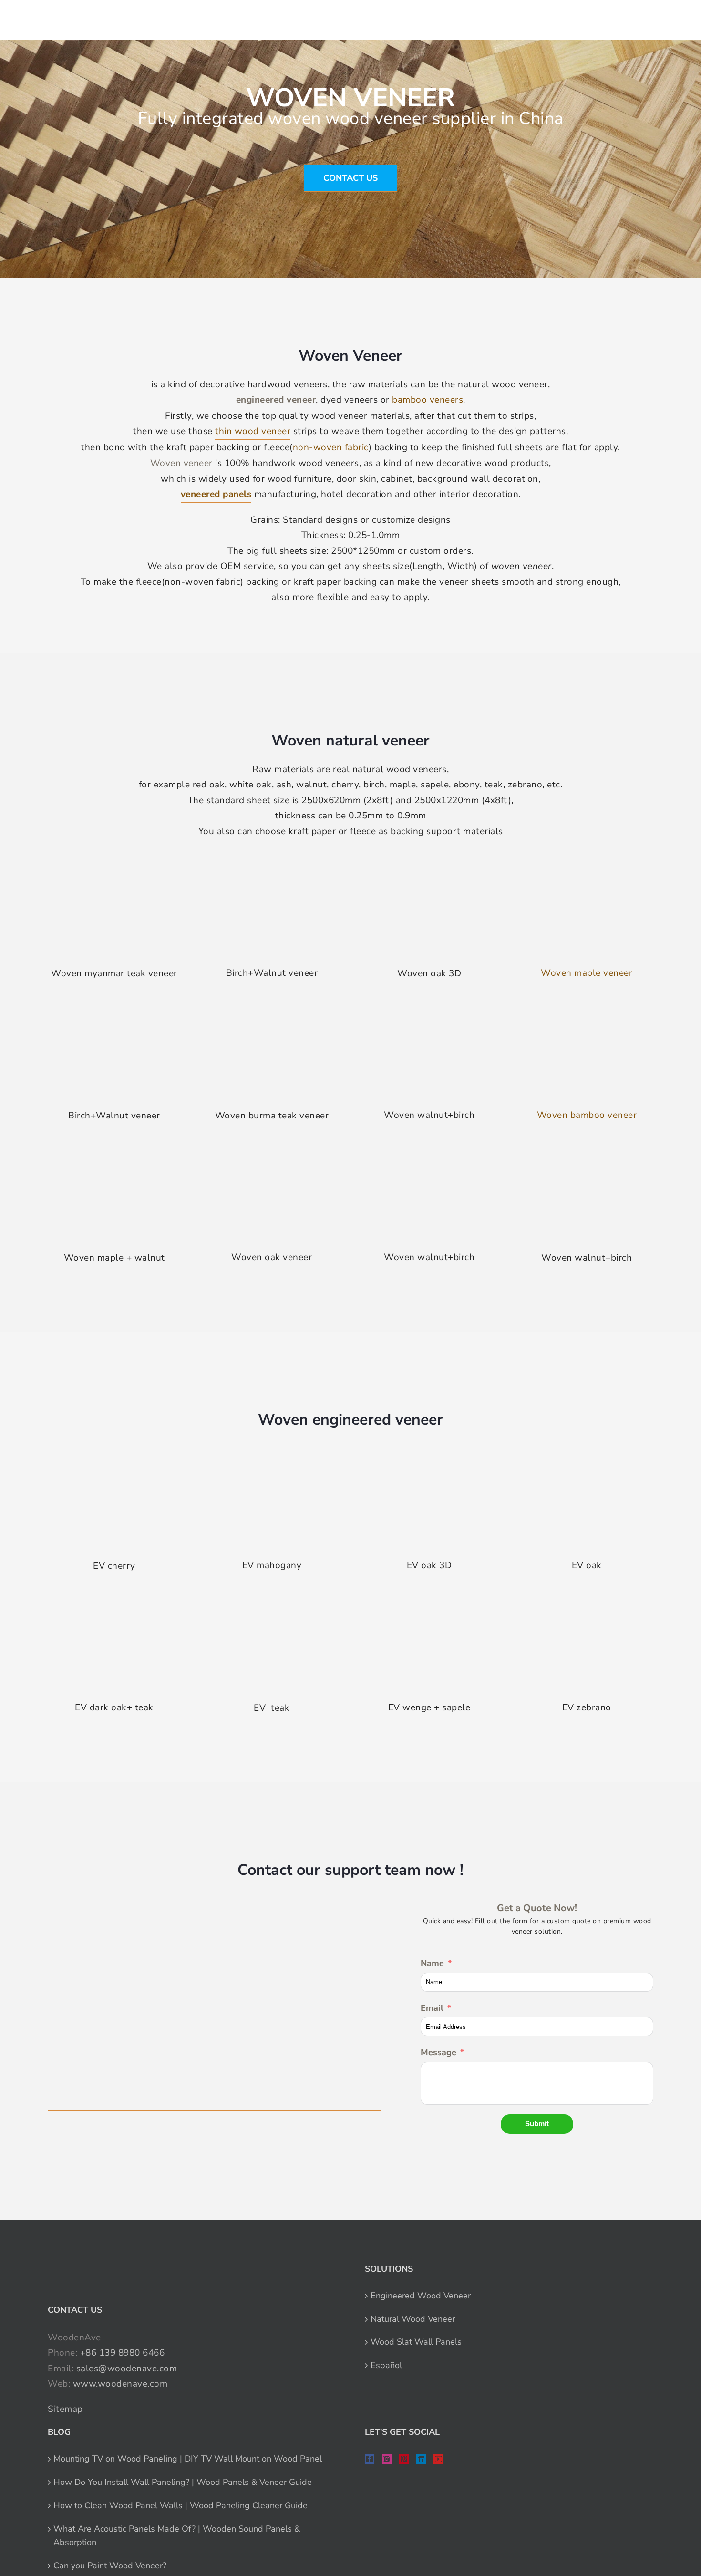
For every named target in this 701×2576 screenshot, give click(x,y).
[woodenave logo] (79, 17)
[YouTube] (438, 2459)
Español (386, 2365)
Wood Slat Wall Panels (416, 2342)
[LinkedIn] (421, 2459)
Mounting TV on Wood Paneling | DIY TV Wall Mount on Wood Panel (188, 2459)
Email (432, 2008)
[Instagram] (387, 2459)
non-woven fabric (331, 447)
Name (432, 1963)
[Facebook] (370, 2459)
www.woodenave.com (120, 2384)
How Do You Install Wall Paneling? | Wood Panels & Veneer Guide (183, 2482)
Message (438, 2052)
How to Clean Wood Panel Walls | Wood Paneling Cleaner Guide (180, 2505)
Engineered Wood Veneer (421, 2296)
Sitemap (65, 2409)
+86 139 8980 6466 (123, 2353)
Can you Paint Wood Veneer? (110, 2566)
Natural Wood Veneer (413, 2319)
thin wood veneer (253, 431)
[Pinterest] (404, 2459)
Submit (537, 2124)
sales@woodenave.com (127, 2369)
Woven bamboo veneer (587, 1115)
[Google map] (215, 2006)
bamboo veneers (428, 400)
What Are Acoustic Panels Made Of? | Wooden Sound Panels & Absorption (177, 2536)
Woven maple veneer (587, 973)
